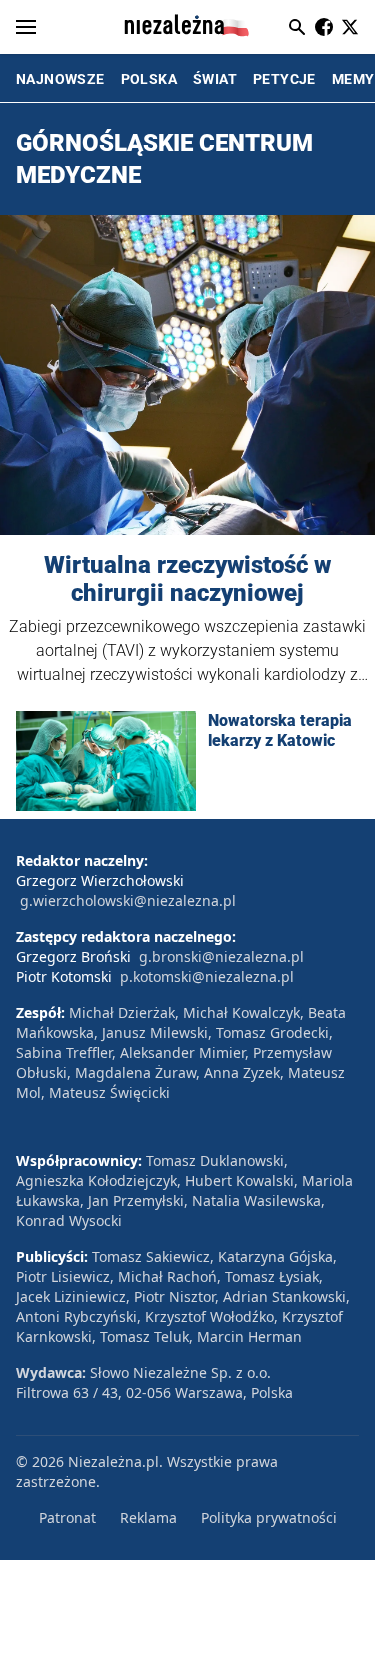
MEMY (353, 79)
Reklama (148, 1517)
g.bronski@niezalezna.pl (221, 956)
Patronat (67, 1517)
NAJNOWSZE (60, 79)
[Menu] (26, 27)
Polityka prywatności (269, 1517)
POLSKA (149, 79)
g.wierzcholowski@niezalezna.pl (128, 900)
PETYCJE (284, 79)
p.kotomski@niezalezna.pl (207, 976)
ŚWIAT (215, 79)
